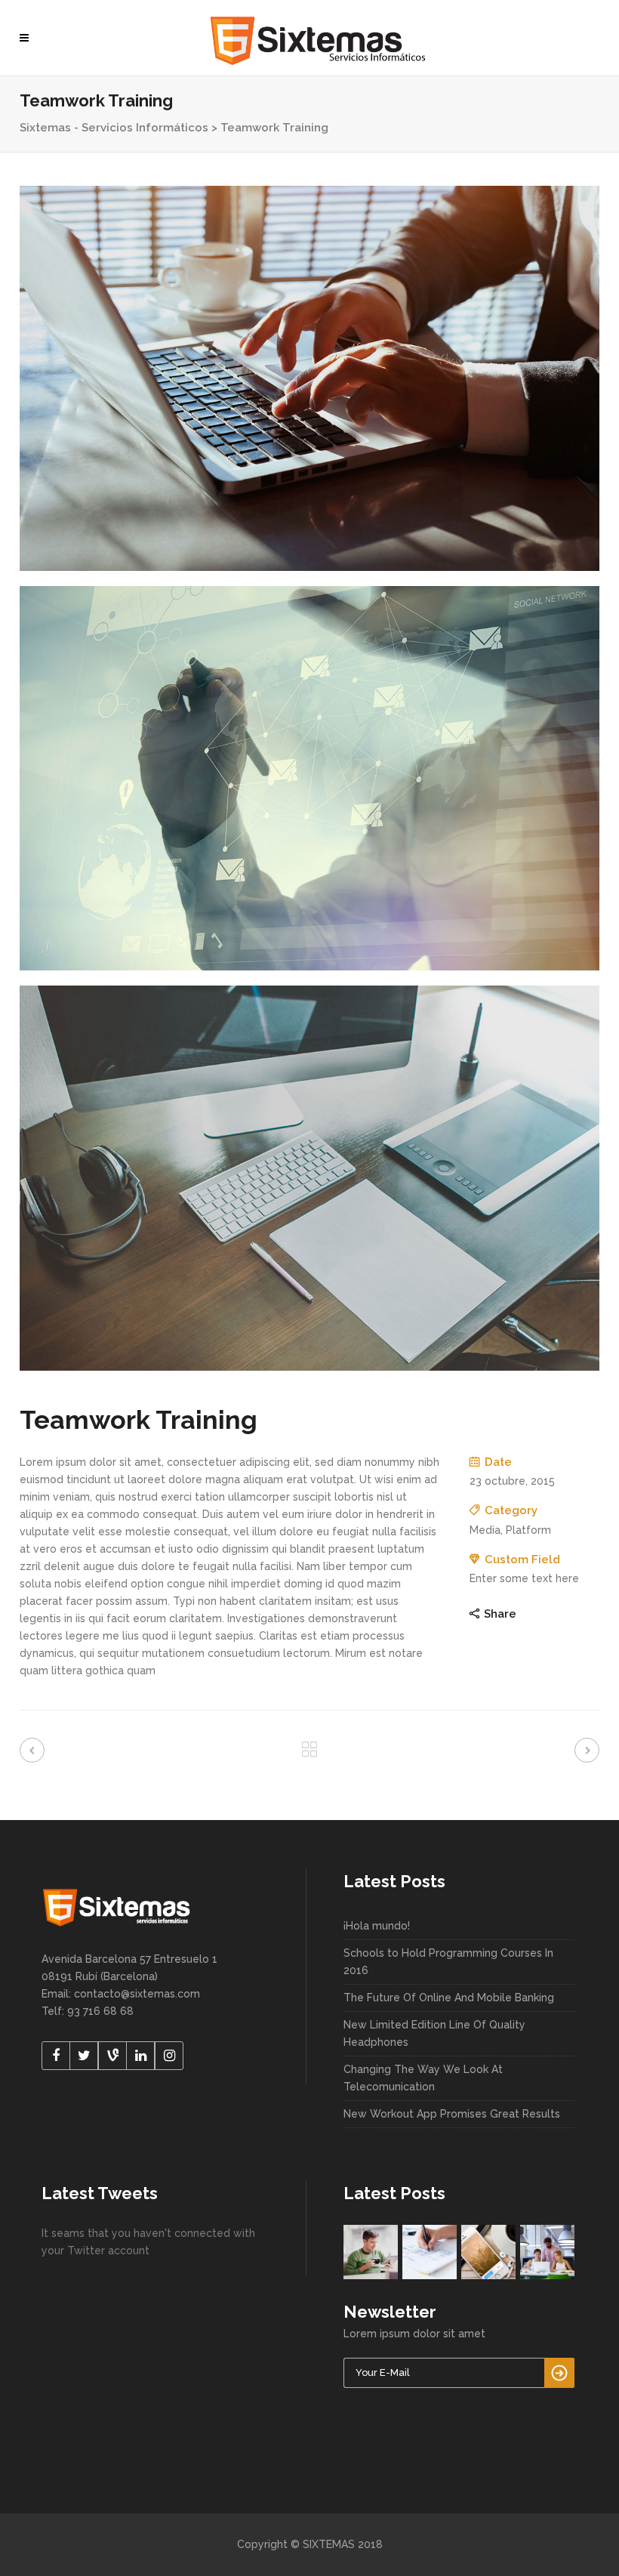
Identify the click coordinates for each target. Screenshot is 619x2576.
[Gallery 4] (309, 378)
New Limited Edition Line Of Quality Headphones (434, 2033)
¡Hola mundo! (377, 1926)
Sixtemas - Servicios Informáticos (114, 128)
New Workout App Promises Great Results (452, 2114)
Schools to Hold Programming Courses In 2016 (448, 1962)
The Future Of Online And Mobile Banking (449, 1998)
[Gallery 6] (309, 1178)
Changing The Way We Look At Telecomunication (423, 2078)
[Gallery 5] (309, 779)
